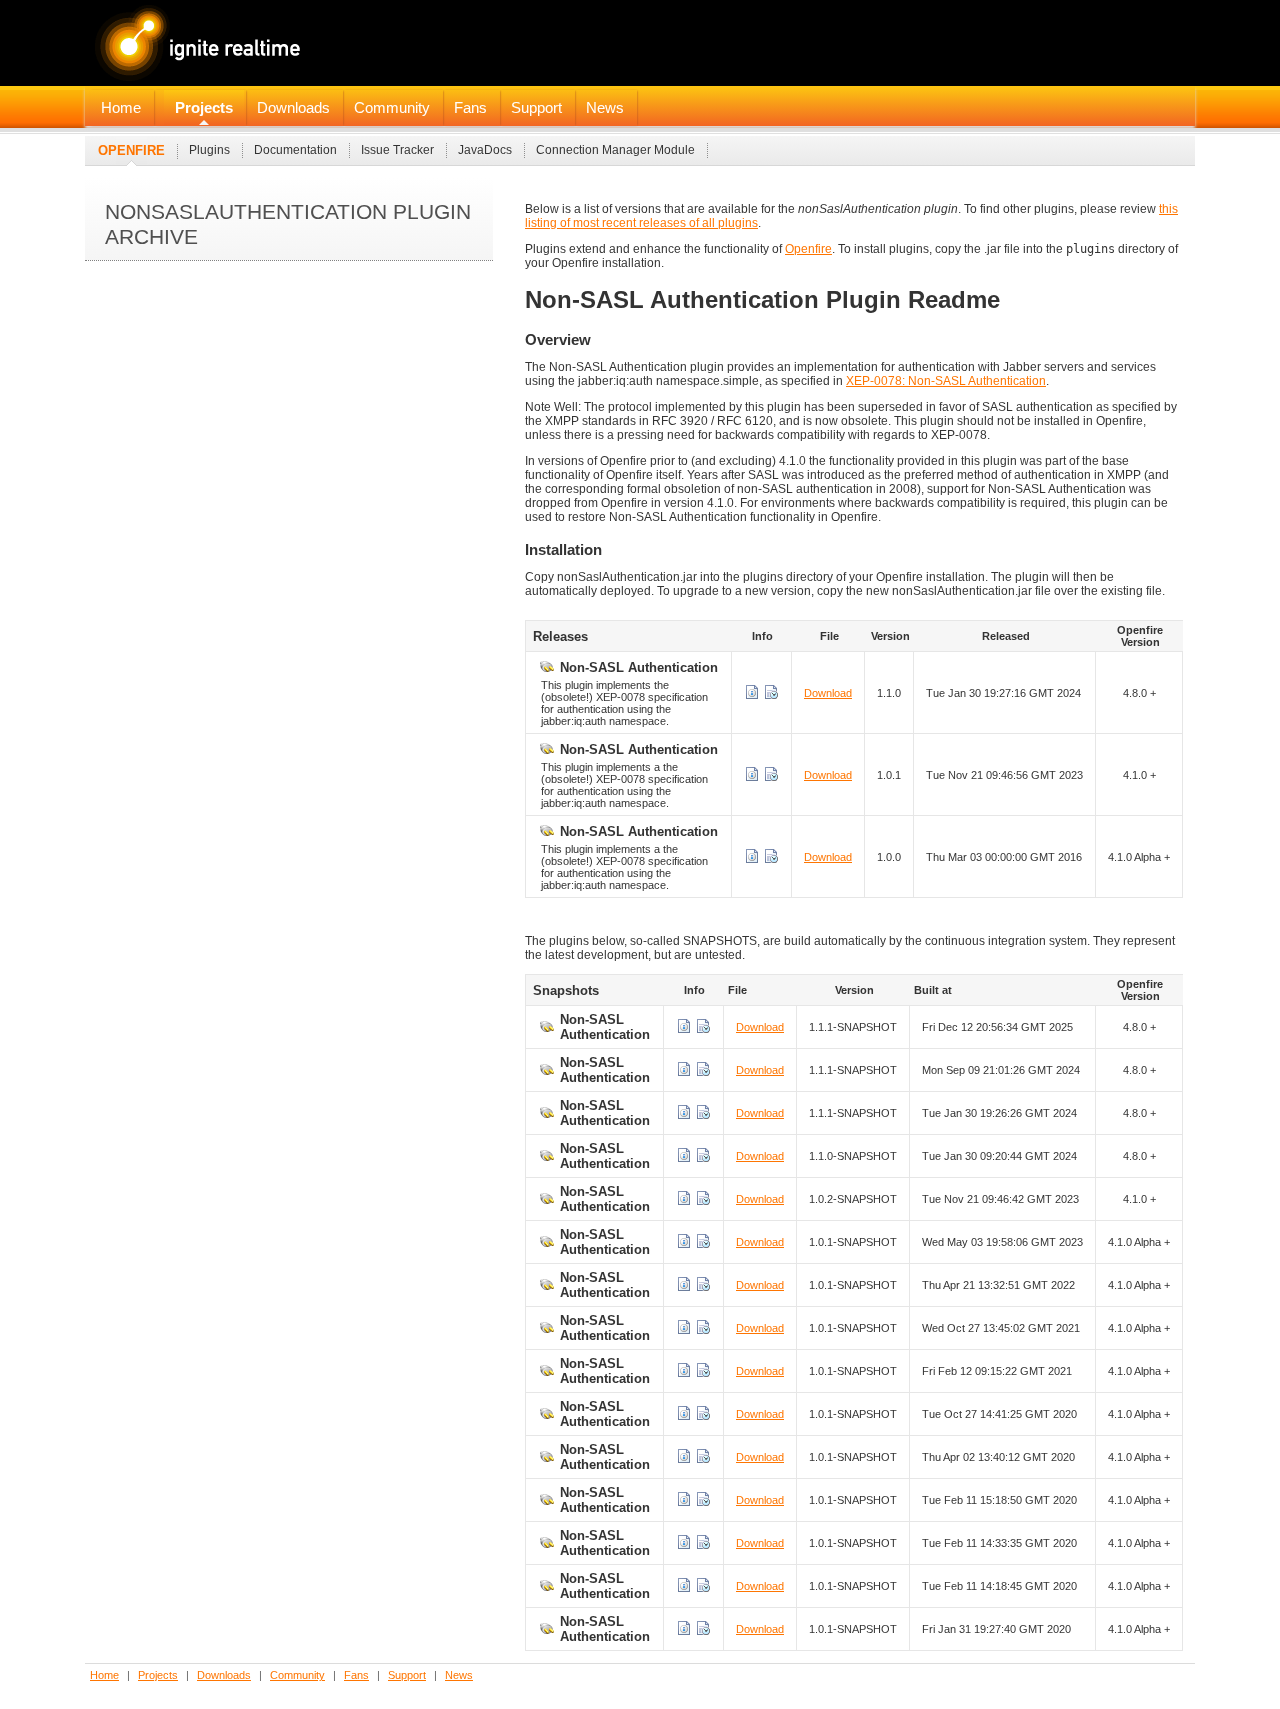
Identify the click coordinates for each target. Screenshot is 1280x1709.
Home (121, 108)
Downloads (293, 108)
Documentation (295, 150)
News (605, 108)
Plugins (209, 150)
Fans (470, 108)
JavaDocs (485, 150)
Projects (204, 108)
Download (828, 693)
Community (392, 108)
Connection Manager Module (615, 150)
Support (536, 108)
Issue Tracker (397, 150)
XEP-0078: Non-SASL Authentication (946, 381)
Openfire (131, 150)
